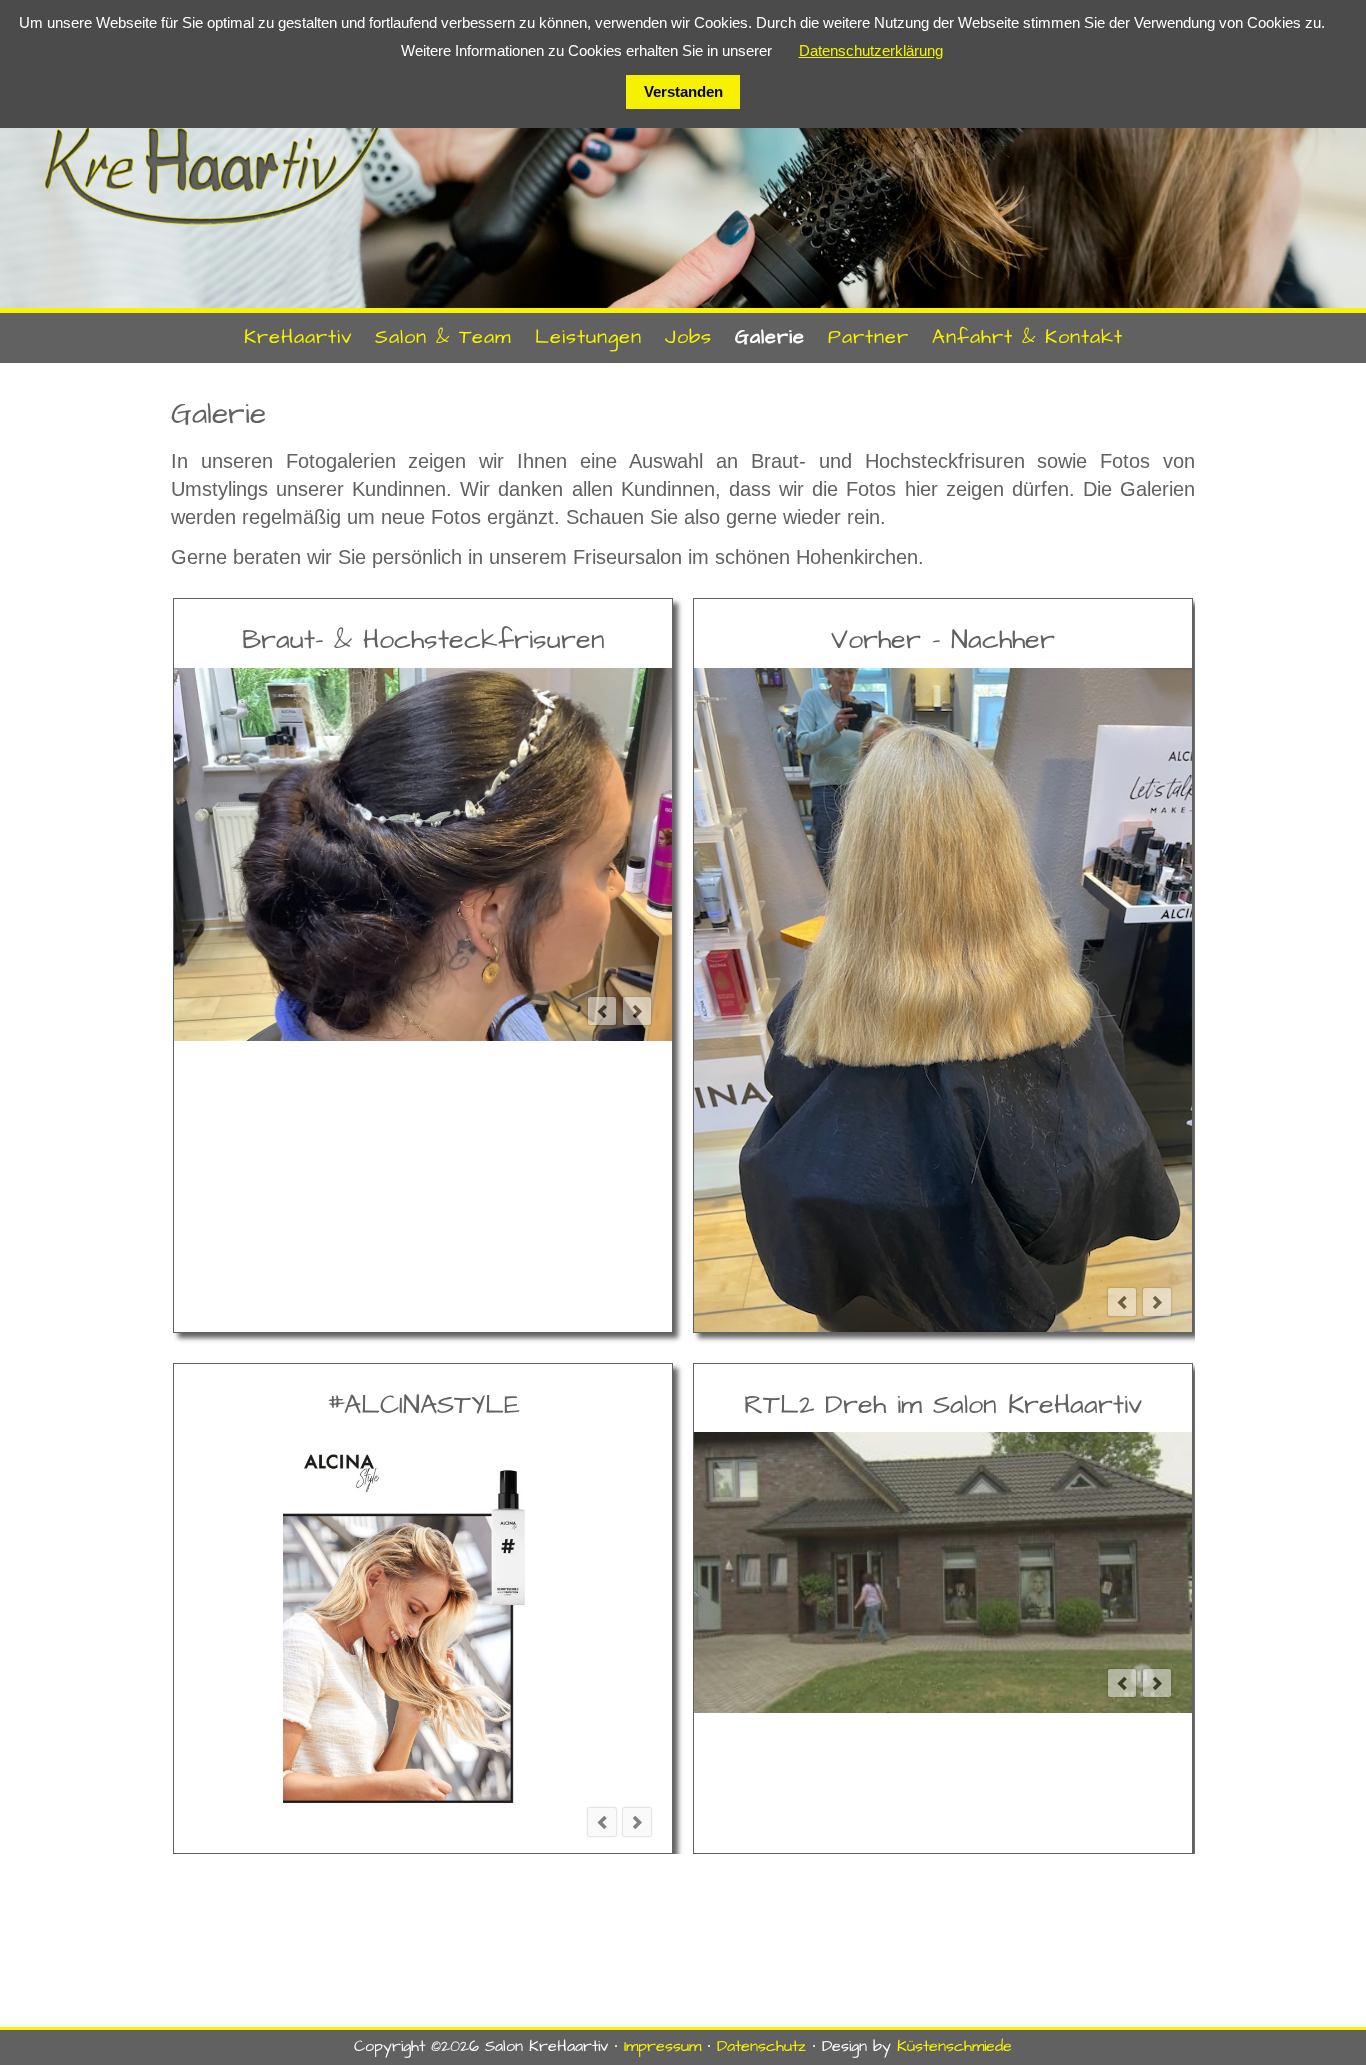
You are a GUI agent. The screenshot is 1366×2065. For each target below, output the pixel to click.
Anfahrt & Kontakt (1027, 337)
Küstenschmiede (954, 2046)
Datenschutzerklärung (871, 50)
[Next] (637, 1011)
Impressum (662, 2046)
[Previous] (602, 1011)
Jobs (688, 337)
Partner (868, 337)
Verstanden (683, 92)
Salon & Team (443, 337)
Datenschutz (761, 2046)
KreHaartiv (298, 337)
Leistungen (588, 337)
